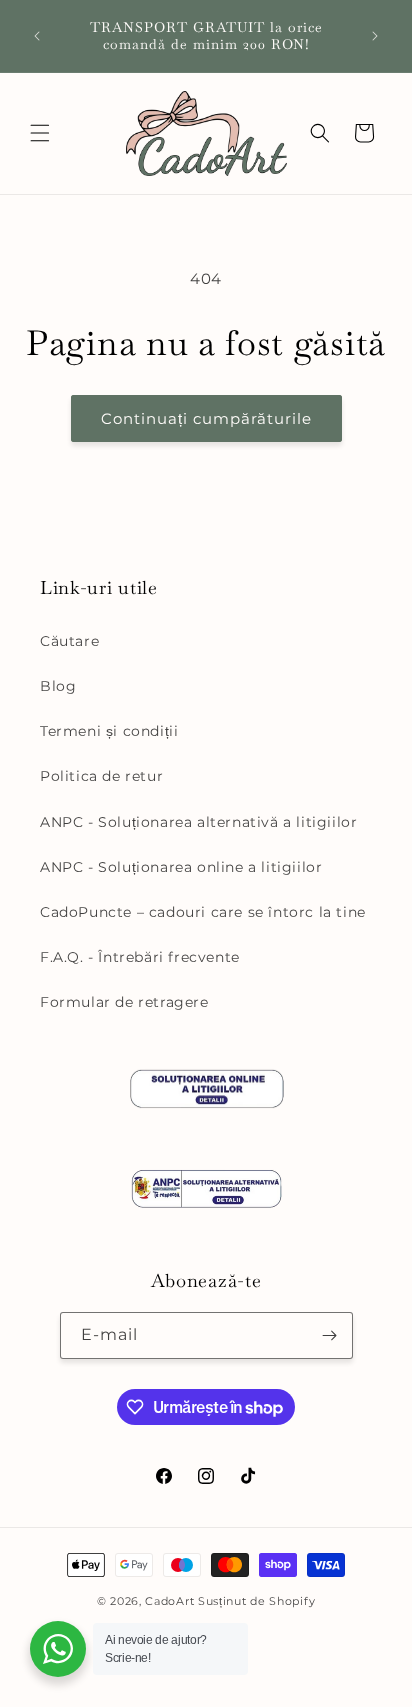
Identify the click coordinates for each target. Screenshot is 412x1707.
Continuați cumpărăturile (206, 418)
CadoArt (169, 1601)
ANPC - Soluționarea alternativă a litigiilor (198, 822)
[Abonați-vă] (330, 1335)
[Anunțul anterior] (37, 36)
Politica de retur (101, 776)
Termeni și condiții (109, 731)
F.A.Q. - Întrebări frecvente (140, 957)
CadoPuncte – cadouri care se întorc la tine (203, 912)
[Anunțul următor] (375, 36)
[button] (40, 133)
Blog (58, 686)
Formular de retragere (124, 1002)
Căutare (69, 641)
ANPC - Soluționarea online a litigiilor (181, 867)
